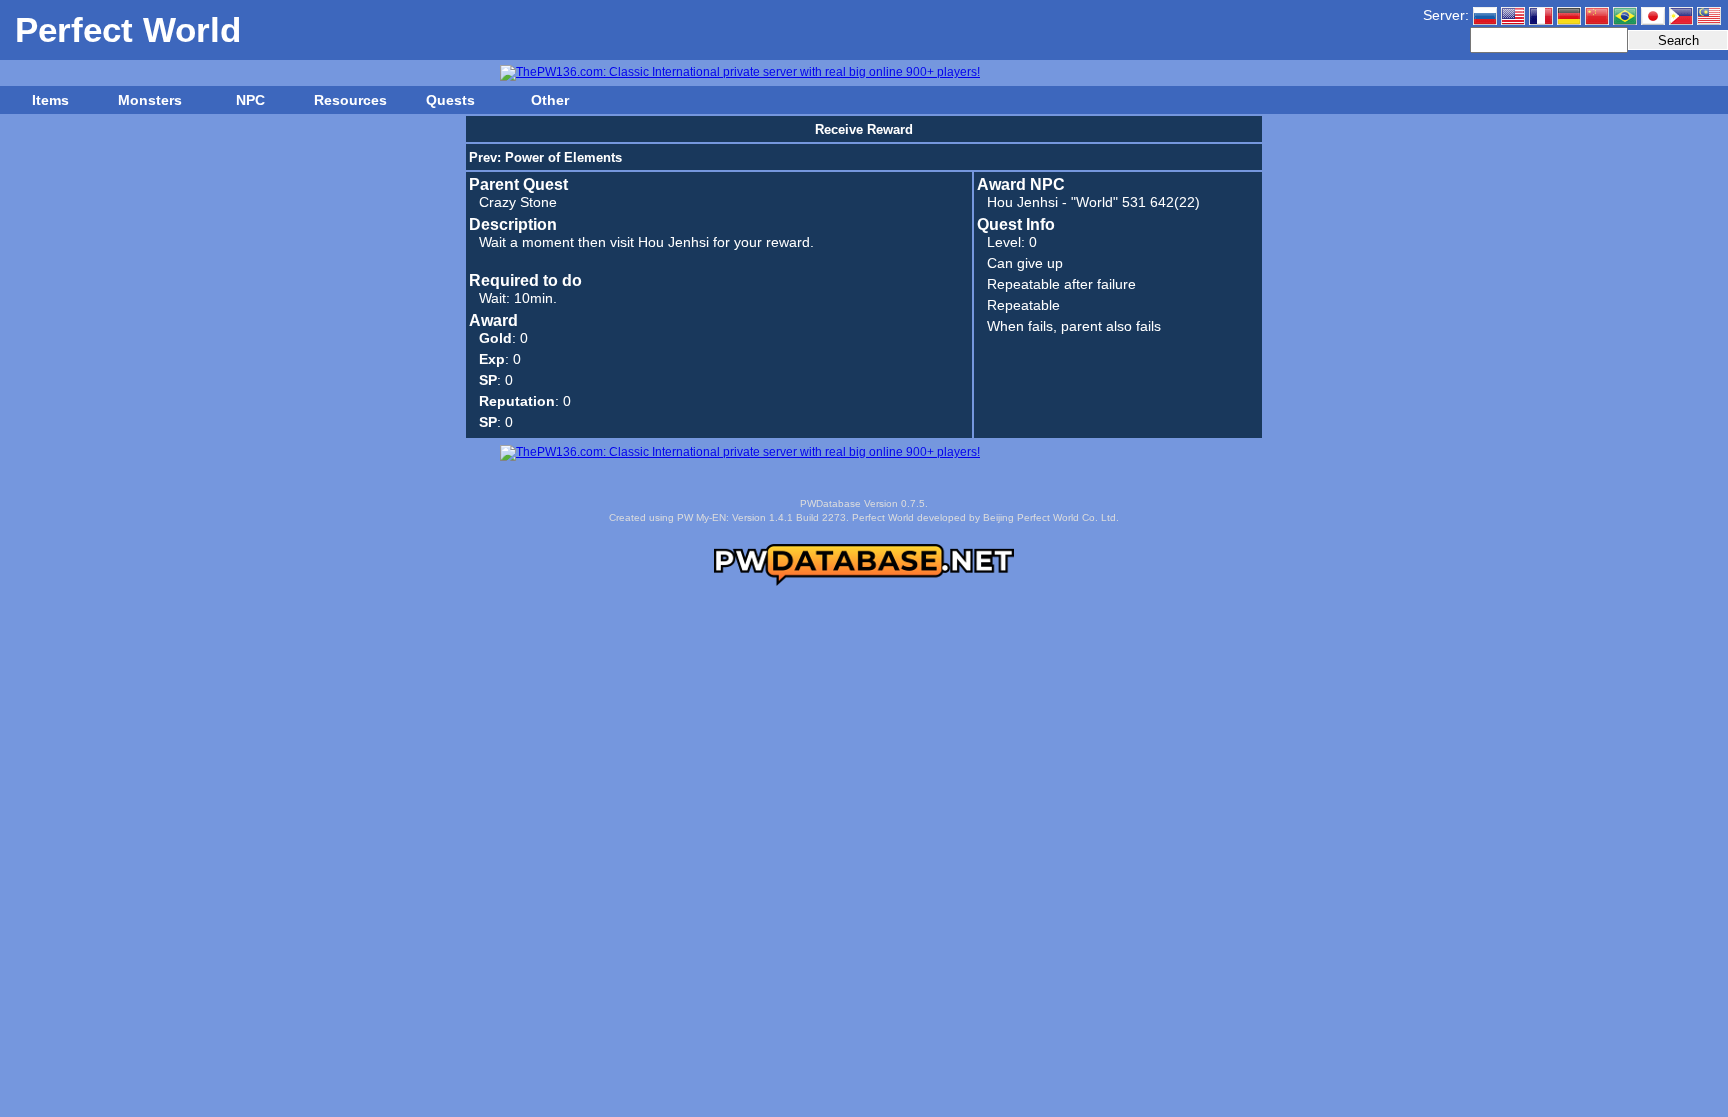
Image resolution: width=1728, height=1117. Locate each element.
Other (550, 100)
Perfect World (128, 29)
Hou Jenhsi (1022, 202)
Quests (450, 100)
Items (50, 100)
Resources (350, 100)
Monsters (150, 100)
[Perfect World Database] (864, 582)
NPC (250, 100)
